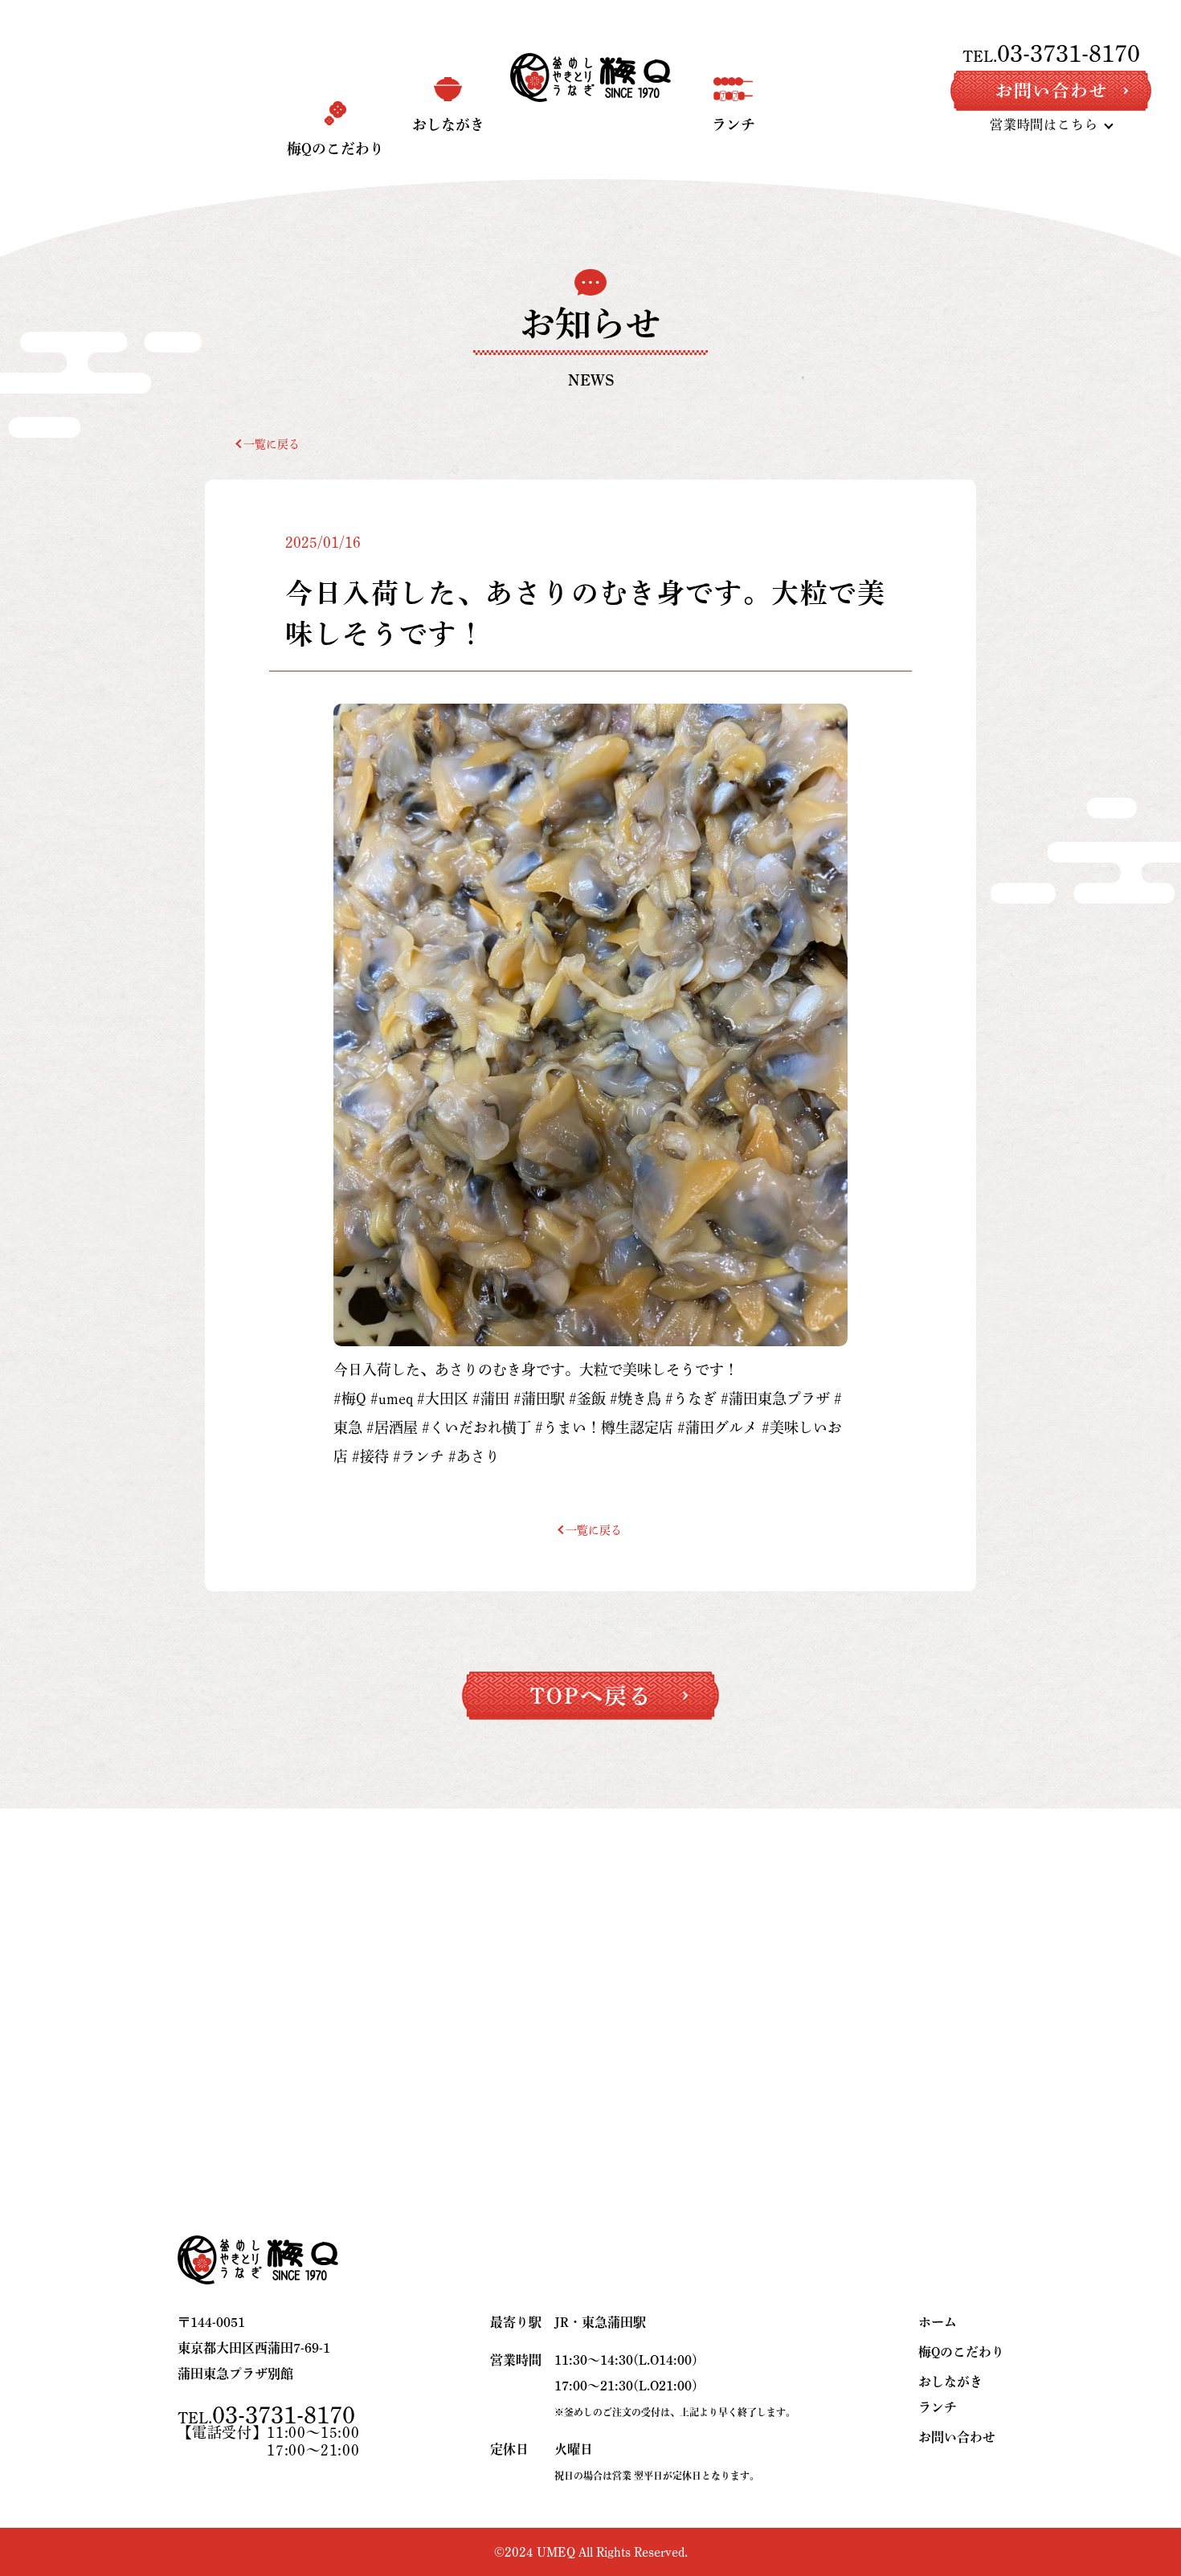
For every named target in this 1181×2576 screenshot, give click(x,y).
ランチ (938, 2407)
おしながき (950, 2382)
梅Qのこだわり (961, 2352)
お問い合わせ (957, 2437)
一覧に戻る (272, 444)
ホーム (938, 2322)
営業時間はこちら (1044, 125)
